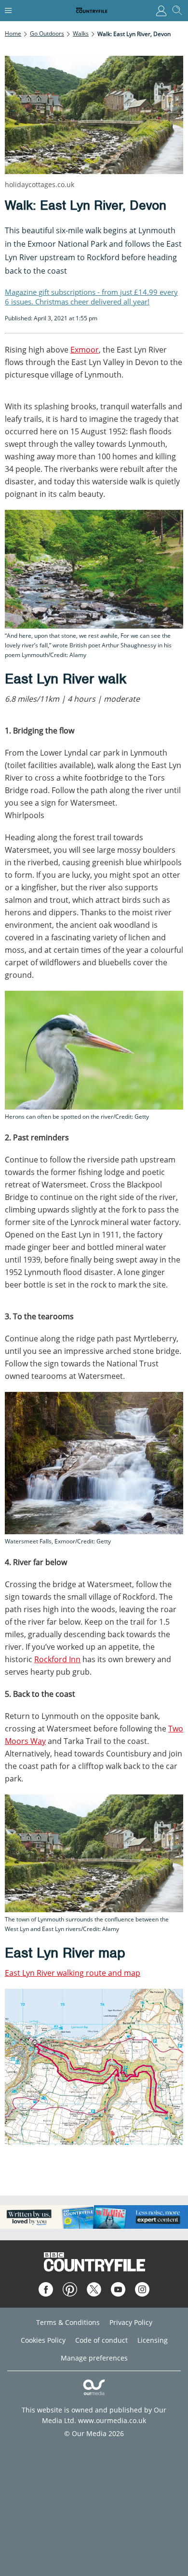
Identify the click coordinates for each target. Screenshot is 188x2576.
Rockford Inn (57, 1659)
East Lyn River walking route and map (73, 1973)
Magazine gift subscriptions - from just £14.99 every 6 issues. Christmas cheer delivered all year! (91, 297)
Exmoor (85, 350)
